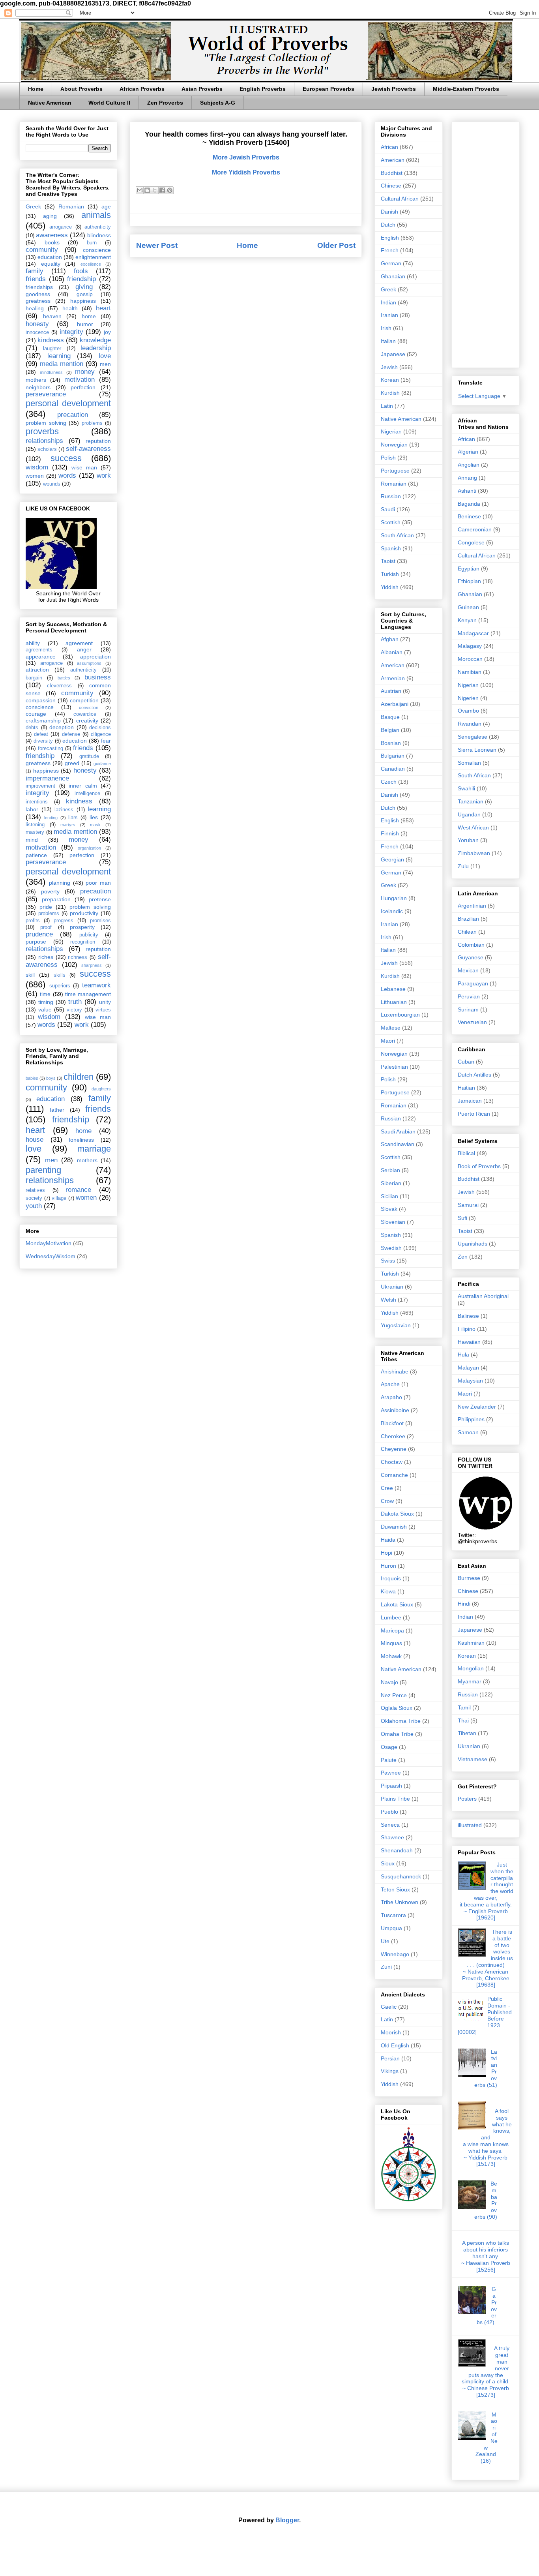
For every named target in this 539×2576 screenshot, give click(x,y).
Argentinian (472, 906)
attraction (37, 670)
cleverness (59, 686)
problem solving (46, 423)
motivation (80, 380)
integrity (71, 332)
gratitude (89, 756)
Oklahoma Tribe (401, 1721)
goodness (38, 294)
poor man (98, 883)
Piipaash (391, 1786)
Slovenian (393, 1222)
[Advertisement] (486, 243)
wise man (84, 467)
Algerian (468, 452)
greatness (38, 301)
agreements (39, 650)
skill (30, 975)
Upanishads (473, 1244)
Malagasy (470, 646)
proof (46, 927)
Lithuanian (394, 1002)
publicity (89, 935)
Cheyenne (394, 1449)
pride (46, 907)
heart (103, 308)
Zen (463, 1257)
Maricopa (392, 1630)
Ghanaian (393, 276)
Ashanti (467, 491)
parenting (43, 1170)
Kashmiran (471, 1643)
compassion (41, 700)
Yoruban (468, 840)
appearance (41, 657)
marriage (94, 1149)
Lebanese (393, 989)
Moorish (391, 2032)
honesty (37, 324)
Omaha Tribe (397, 1734)
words (67, 476)
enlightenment (93, 257)
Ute (385, 1941)
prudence (39, 934)
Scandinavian (398, 1144)
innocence (37, 332)
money (85, 372)
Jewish (389, 367)
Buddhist (392, 173)
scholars (47, 449)
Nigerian (391, 432)
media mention (62, 364)
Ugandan (469, 814)
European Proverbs (328, 89)
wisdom (37, 467)
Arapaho (391, 1397)
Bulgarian (393, 756)
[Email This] (140, 190)
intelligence (87, 794)
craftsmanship (43, 720)
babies (32, 1078)
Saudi (388, 509)
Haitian (466, 1088)
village (59, 1198)
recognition (83, 942)
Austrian (391, 691)
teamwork (96, 985)
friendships (39, 287)
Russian (391, 496)
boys (51, 1078)
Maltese (391, 1028)
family (35, 271)
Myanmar (470, 1681)
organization (89, 848)
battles (64, 678)
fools (81, 271)
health (70, 308)
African (389, 147)
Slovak (389, 1209)
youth (34, 1206)
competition (84, 700)
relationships (44, 441)
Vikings (390, 2071)
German (391, 263)
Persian (390, 2058)
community (42, 250)
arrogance (61, 227)
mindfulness (51, 372)
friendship (81, 279)
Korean (390, 380)
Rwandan (470, 724)
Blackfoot (392, 1423)
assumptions (89, 663)
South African (397, 535)
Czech (389, 782)
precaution (73, 415)
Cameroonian (475, 529)
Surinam (468, 1009)
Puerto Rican (474, 1114)
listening (35, 825)
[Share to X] (155, 190)
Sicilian (389, 1196)
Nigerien (468, 698)
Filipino (467, 1329)
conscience (97, 250)
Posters (467, 1799)
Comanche (394, 1475)
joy (107, 332)
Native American (50, 103)
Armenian (393, 678)
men (105, 364)
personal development (68, 403)
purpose (36, 942)
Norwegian (394, 445)
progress (64, 921)
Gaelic (389, 2007)
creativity (87, 720)
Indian (388, 302)
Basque (390, 717)
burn (92, 243)
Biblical (466, 1153)
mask (95, 825)
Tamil (464, 1707)
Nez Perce (394, 1695)
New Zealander (477, 1407)
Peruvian (469, 996)
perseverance (46, 394)
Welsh (388, 1300)
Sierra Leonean (477, 750)
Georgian (392, 859)
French (390, 250)
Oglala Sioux (397, 1708)
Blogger (287, 2520)
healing (35, 308)
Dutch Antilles (474, 1075)
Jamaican (470, 1101)
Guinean (468, 607)
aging (50, 216)
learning (59, 356)
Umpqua (391, 1928)
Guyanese (471, 957)
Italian (388, 341)
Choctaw (392, 1462)
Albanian (392, 652)
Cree (387, 1488)
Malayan (468, 1368)
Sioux (388, 1863)
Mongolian (471, 1668)
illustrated (470, 1825)
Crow (387, 1501)
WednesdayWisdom (51, 1256)
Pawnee (391, 1773)
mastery (35, 832)
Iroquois (391, 1578)
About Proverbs (81, 89)
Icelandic (392, 911)
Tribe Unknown (400, 1902)
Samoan (468, 1432)
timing (46, 1002)
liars (73, 818)
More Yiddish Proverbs (246, 172)
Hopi (386, 1553)
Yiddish (390, 587)
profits (33, 921)
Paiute (389, 1760)
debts (32, 728)
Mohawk (391, 1656)
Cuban (466, 1062)
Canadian (393, 769)
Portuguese (395, 471)
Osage (389, 1747)
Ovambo (468, 711)
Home (36, 89)
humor (85, 324)
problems (92, 423)
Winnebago (395, 1954)
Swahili (466, 788)
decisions (100, 728)
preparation (56, 899)
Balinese (468, 1316)
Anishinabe (395, 1371)
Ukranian (392, 1287)
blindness (99, 235)
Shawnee (392, 1837)
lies (94, 817)
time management (88, 994)
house (35, 1140)
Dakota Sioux (397, 1514)
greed (72, 763)
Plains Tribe (395, 1799)
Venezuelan (472, 1022)
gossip (85, 294)
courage (36, 714)
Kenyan (467, 620)
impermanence (47, 778)
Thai (463, 1720)
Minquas (391, 1643)
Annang (467, 478)
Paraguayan (473, 983)
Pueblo (389, 1812)
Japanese (393, 354)
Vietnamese (473, 1759)
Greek (33, 206)
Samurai (468, 1205)
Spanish (391, 548)
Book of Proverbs (479, 1166)
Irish (386, 328)
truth (75, 1002)
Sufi (462, 1218)
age (106, 206)
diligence (101, 734)
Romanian (71, 206)
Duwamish (394, 1527)
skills (60, 975)
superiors (60, 986)
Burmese (469, 1578)
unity (105, 1002)
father (57, 1110)
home (89, 316)
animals (96, 215)
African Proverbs (142, 89)
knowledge (95, 340)
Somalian (469, 763)
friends (36, 279)
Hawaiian (469, 1342)
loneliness (81, 1140)
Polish (388, 458)
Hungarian (394, 898)
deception (62, 727)
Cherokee (393, 1436)
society (34, 1198)
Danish (389, 212)
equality (51, 264)
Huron (388, 1566)
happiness (83, 301)
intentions (37, 802)
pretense (100, 899)
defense (71, 734)
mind (32, 840)
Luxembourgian (400, 1015)
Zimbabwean (474, 853)
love (105, 356)
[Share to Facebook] (162, 190)
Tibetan (467, 1733)
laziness (64, 810)
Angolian (469, 465)
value (45, 1009)
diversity (43, 741)
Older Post (336, 245)
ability (33, 643)
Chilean (467, 932)
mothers (36, 380)
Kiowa (388, 1591)
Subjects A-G (218, 103)
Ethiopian (469, 581)
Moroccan (470, 659)
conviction (89, 707)
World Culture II (109, 103)
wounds (52, 484)
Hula (463, 1355)
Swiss (388, 1261)
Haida (388, 1540)
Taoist (388, 561)
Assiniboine (395, 1410)
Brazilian (468, 919)
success (66, 458)
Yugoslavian (396, 1325)
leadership (96, 348)
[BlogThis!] (147, 190)
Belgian (390, 730)
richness (78, 957)
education (50, 257)
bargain (34, 678)
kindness (51, 340)
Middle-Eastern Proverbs (466, 89)
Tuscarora (393, 1915)
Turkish (390, 574)
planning (60, 883)
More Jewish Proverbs (246, 157)
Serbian (390, 1170)
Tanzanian (471, 801)
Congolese (471, 542)
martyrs (68, 825)
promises (100, 921)
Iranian (389, 315)
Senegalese (473, 737)
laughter (52, 349)
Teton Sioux (395, 1889)
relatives (35, 1190)
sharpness (92, 965)
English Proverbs (263, 89)
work (104, 476)
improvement (40, 786)
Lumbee (391, 1617)
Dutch (388, 225)
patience (36, 855)
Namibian (470, 672)
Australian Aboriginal (483, 1296)
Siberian (391, 1183)
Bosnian (391, 743)
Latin (387, 406)
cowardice (85, 714)
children (79, 1077)
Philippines (471, 1419)
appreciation (95, 657)
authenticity (98, 227)
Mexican (468, 970)
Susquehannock (401, 1876)
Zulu (463, 866)
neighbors (38, 387)
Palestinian (394, 1067)
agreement (79, 643)
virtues (103, 1010)
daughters (101, 1089)
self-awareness (88, 449)
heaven (52, 316)
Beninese (469, 516)
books (52, 242)
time (45, 994)
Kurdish (390, 393)
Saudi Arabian (398, 1131)
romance (78, 1190)
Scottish (391, 522)
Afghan (390, 639)
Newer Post (157, 245)
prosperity (82, 927)
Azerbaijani (395, 704)
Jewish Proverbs (394, 89)
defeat (41, 734)
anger (84, 649)
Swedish (391, 1248)
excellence (91, 264)
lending (51, 818)
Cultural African (400, 199)
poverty (50, 891)
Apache (390, 1384)
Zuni (386, 1967)
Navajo (389, 1682)
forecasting (51, 749)
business (98, 677)
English (390, 238)
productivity (84, 913)
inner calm (83, 786)
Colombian (471, 945)
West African (473, 827)
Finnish (390, 833)
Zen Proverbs (165, 103)
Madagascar (473, 633)
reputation (98, 441)
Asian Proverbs (202, 89)
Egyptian (469, 568)
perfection (83, 387)
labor (32, 809)
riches (46, 957)
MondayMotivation (49, 1243)
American (393, 160)
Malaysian (470, 1381)
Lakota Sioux (397, 1604)
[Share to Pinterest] (170, 190)
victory (74, 1010)
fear (106, 741)
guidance (102, 764)
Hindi (464, 1604)
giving (84, 287)
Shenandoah (397, 1850)
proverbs (42, 431)
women (35, 476)
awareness (52, 235)
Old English (395, 2045)
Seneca (390, 1825)
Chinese (391, 186)
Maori (388, 1041)
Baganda (469, 504)
